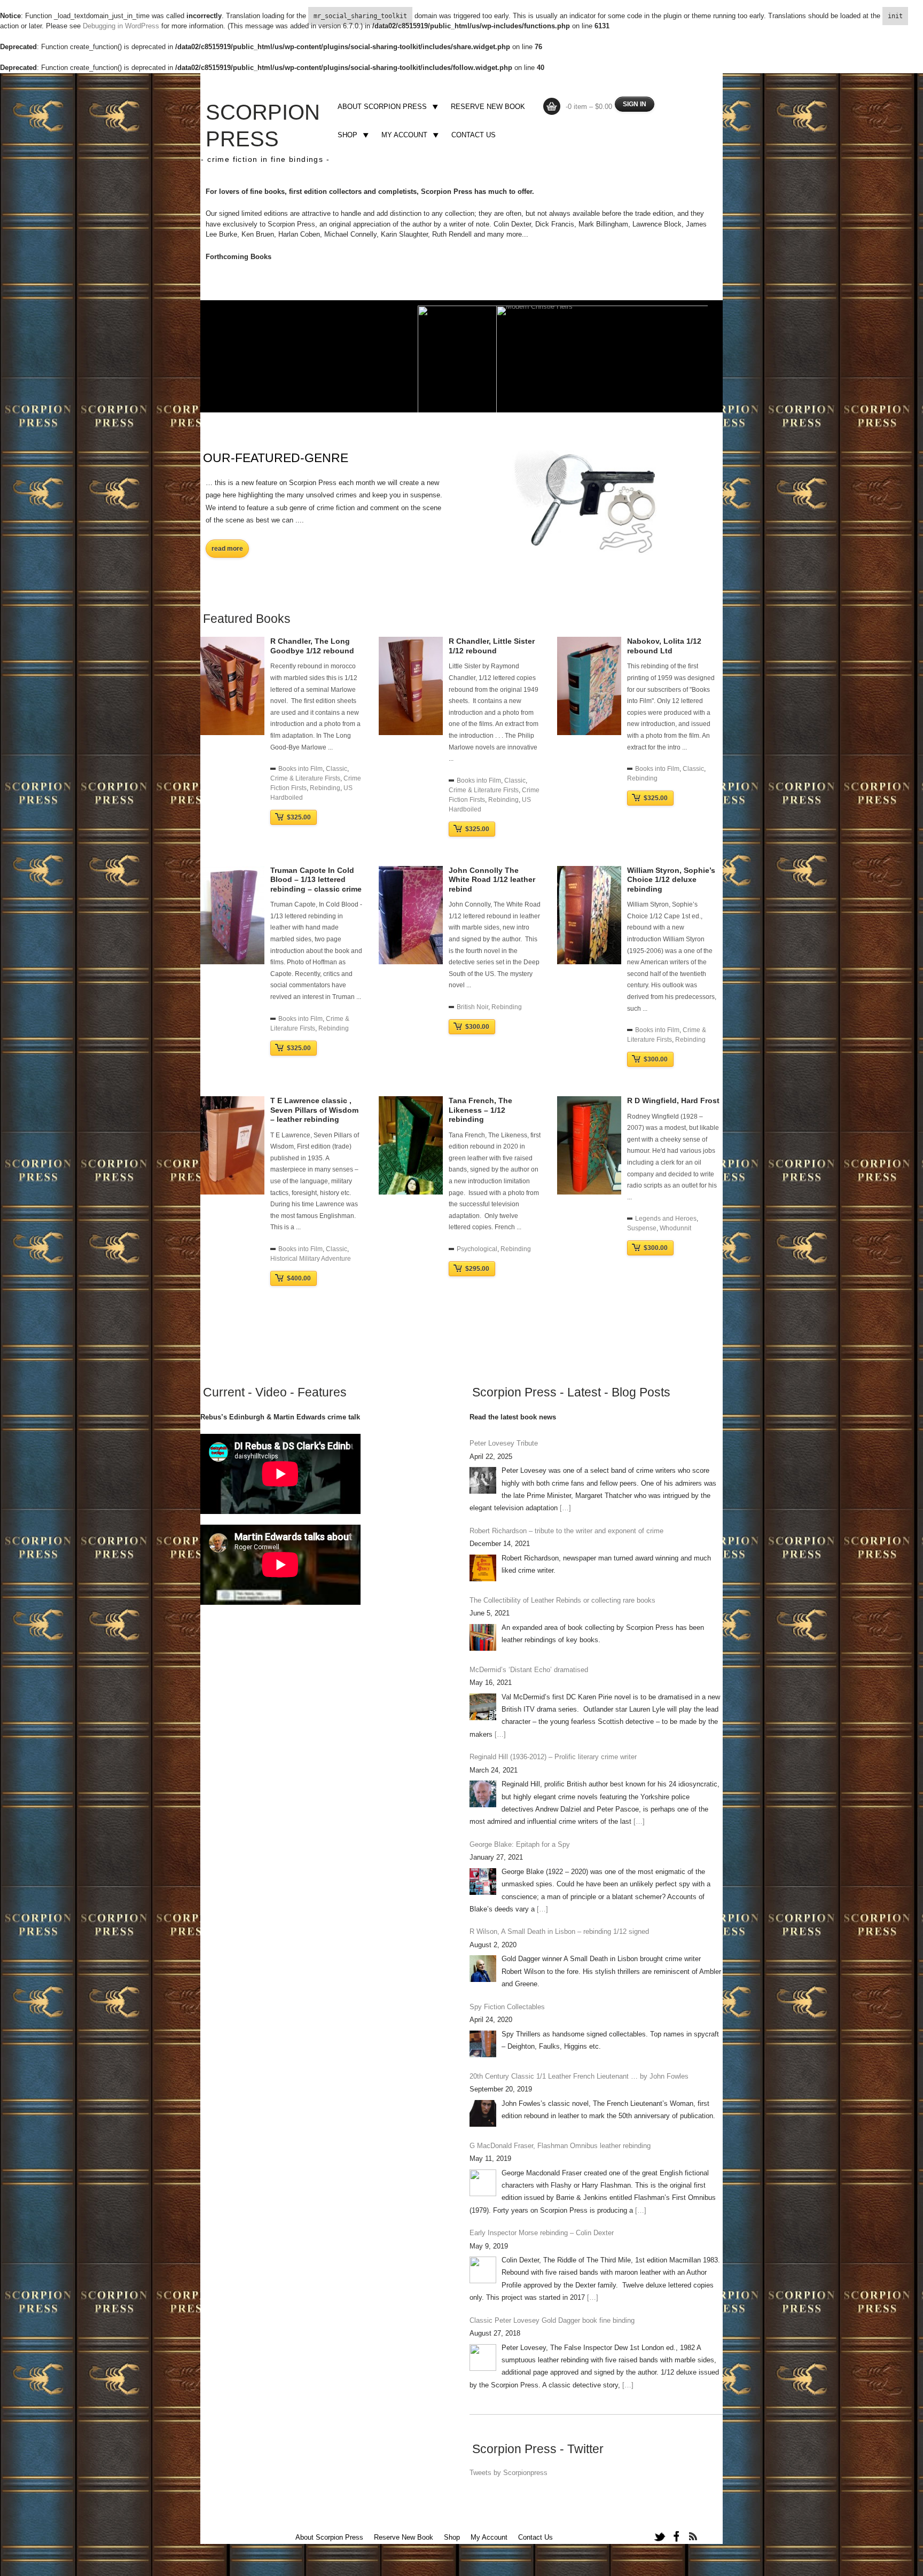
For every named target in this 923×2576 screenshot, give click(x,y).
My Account (403, 136)
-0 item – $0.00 (589, 107)
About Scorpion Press (381, 108)
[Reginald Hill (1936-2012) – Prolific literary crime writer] (483, 1794)
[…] (565, 1508)
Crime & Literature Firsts (305, 778)
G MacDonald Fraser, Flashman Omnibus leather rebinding (560, 2146)
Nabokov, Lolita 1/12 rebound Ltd (664, 646)
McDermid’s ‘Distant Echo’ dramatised (529, 1670)
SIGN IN (635, 104)
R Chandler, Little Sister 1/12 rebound (492, 646)
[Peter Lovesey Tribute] (483, 1480)
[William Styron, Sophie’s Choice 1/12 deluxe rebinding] (589, 962)
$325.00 (299, 817)
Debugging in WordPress (121, 26)
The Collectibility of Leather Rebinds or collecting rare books (562, 1600)
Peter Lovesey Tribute (504, 1443)
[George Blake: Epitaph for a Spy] (483, 1882)
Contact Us (474, 135)
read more (227, 549)
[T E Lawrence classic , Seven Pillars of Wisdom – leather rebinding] (232, 1192)
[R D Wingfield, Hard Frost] (589, 1192)
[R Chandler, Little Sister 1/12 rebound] (411, 733)
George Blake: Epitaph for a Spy (520, 1844)
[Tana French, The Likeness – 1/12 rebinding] (411, 1192)
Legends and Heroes (666, 1219)
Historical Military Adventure (311, 1259)
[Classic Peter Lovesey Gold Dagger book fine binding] (483, 2358)
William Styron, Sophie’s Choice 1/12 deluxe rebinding (671, 880)
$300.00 (477, 1027)
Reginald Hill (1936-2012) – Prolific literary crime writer (553, 1757)
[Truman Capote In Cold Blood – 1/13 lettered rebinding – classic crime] (232, 962)
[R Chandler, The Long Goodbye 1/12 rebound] (232, 733)
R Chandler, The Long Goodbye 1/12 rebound (312, 646)
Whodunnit (675, 1228)
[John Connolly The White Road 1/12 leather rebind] (411, 962)
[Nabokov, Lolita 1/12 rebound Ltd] (589, 733)
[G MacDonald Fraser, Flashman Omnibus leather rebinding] (483, 2183)
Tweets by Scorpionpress (509, 2473)
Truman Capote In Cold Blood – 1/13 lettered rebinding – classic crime (316, 880)
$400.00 (299, 1278)
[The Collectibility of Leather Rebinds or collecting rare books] (483, 1637)
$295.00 (477, 1269)
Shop (346, 136)
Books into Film (300, 769)
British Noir (472, 1007)
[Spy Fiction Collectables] (483, 2044)
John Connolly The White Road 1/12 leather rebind (492, 880)
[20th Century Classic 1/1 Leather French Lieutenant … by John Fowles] (483, 2113)
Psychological (477, 1249)
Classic (337, 769)
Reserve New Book (488, 107)
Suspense (642, 1228)
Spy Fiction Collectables (507, 2007)
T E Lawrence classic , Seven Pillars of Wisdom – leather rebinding (314, 1110)
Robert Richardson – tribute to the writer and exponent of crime (566, 1531)
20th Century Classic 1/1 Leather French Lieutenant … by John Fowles (579, 2076)
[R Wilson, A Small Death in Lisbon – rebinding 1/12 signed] (483, 1969)
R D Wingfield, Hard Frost (673, 1100)
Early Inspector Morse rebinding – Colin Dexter (542, 2233)
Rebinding (325, 788)
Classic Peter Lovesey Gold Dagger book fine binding (552, 2320)
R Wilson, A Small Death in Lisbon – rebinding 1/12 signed (559, 1931)
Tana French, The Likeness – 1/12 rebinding (480, 1110)
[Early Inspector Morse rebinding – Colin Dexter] (483, 2270)
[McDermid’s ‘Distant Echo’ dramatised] (483, 1707)
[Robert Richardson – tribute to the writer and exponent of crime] (483, 1568)
